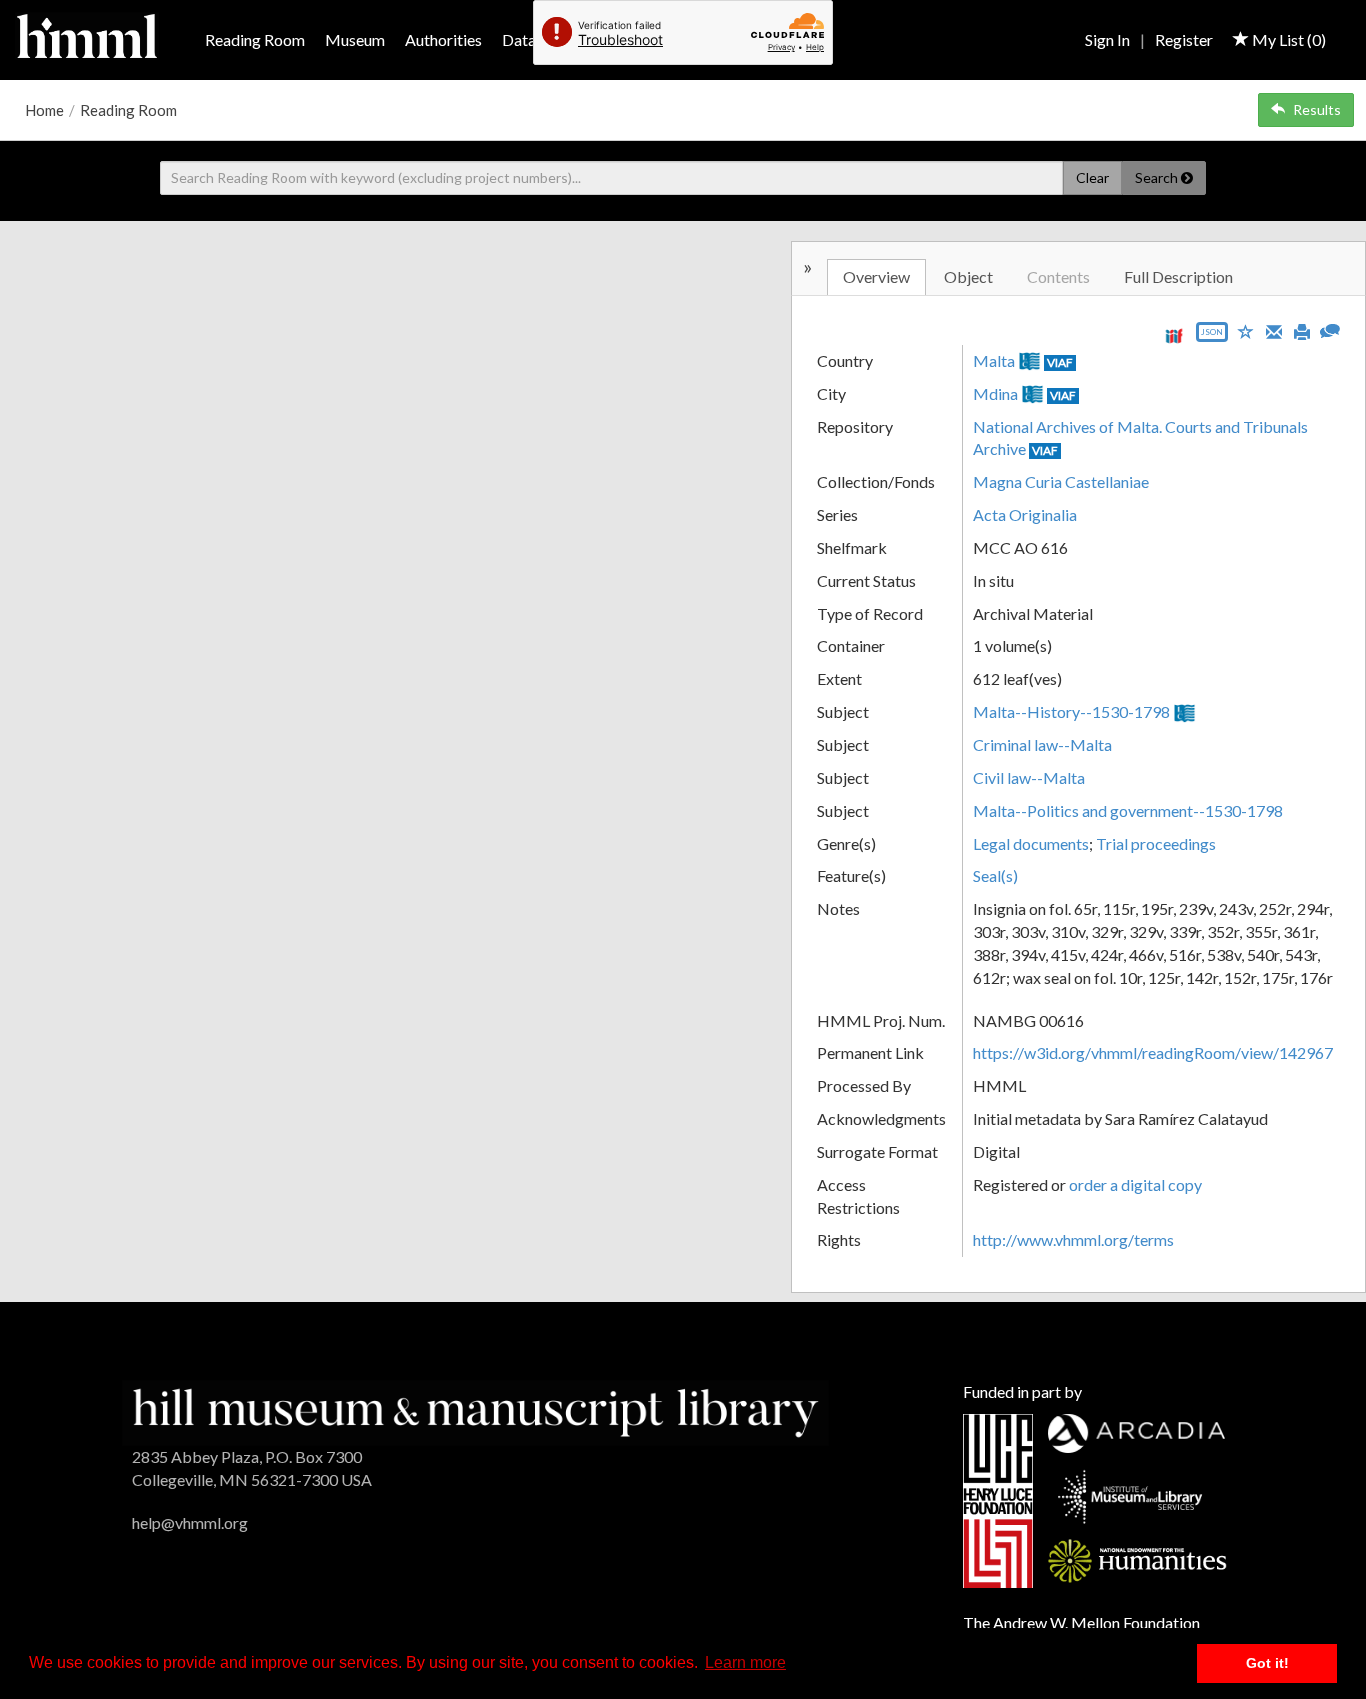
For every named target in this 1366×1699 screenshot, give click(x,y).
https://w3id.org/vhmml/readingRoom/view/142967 (1153, 1052)
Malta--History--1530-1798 (1071, 711)
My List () (1287, 39)
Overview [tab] (876, 276)
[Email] (1274, 330)
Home (44, 110)
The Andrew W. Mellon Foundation (1081, 1622)
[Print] (1302, 330)
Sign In (1107, 39)
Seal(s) (995, 875)
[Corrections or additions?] (1330, 328)
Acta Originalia (1025, 514)
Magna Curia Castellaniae (1061, 481)
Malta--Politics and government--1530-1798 (1128, 810)
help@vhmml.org (190, 1522)
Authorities (443, 39)
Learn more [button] (745, 1662)
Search (1158, 177)
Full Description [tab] (1178, 276)
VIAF (1060, 362)
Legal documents (1031, 843)
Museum (355, 39)
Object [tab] (968, 276)
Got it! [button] (1267, 1663)
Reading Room (255, 39)
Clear (1092, 177)
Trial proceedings (1156, 843)
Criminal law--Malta (1042, 744)
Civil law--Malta (1029, 777)
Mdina (995, 393)
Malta (994, 360)
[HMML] (475, 1410)
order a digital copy (1135, 1184)
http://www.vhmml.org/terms (1073, 1239)
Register (1184, 39)
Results (1317, 109)
